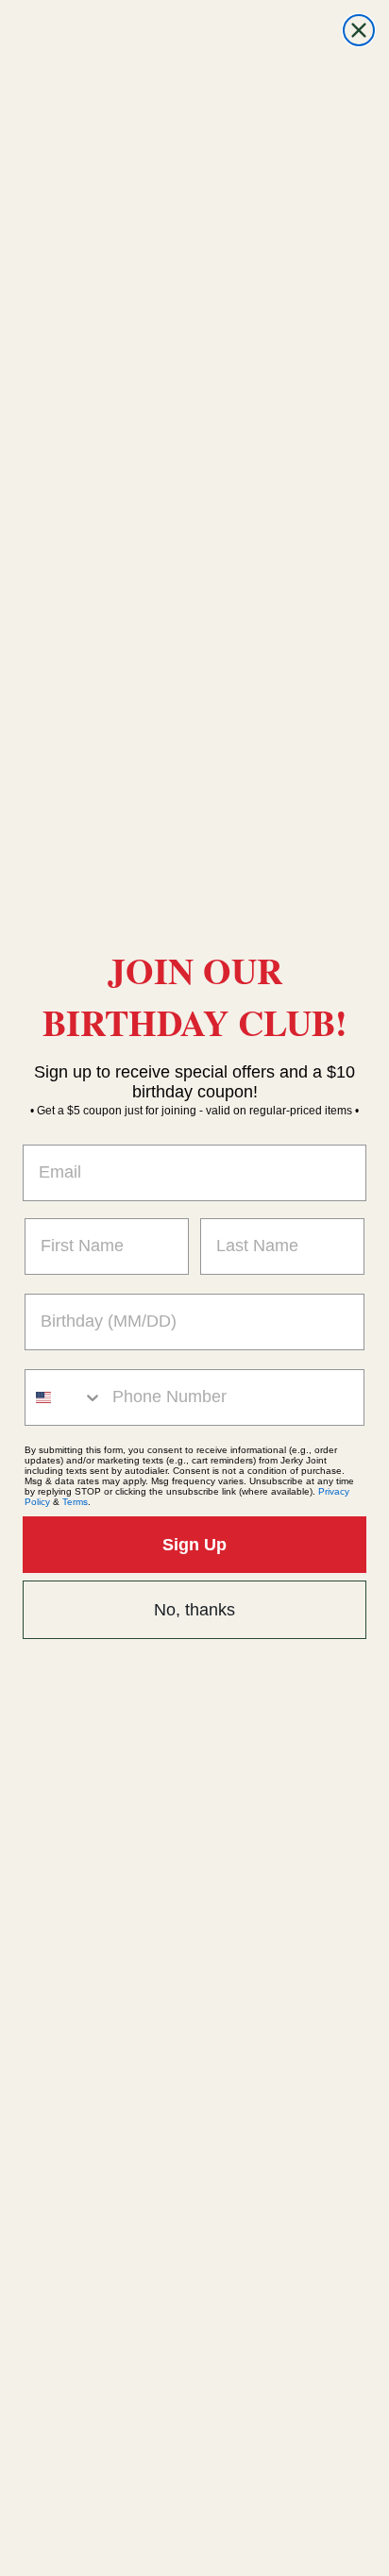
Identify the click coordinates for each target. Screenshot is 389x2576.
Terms (75, 1502)
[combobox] (64, 1397)
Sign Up (194, 1545)
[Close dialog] (359, 30)
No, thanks (194, 1610)
